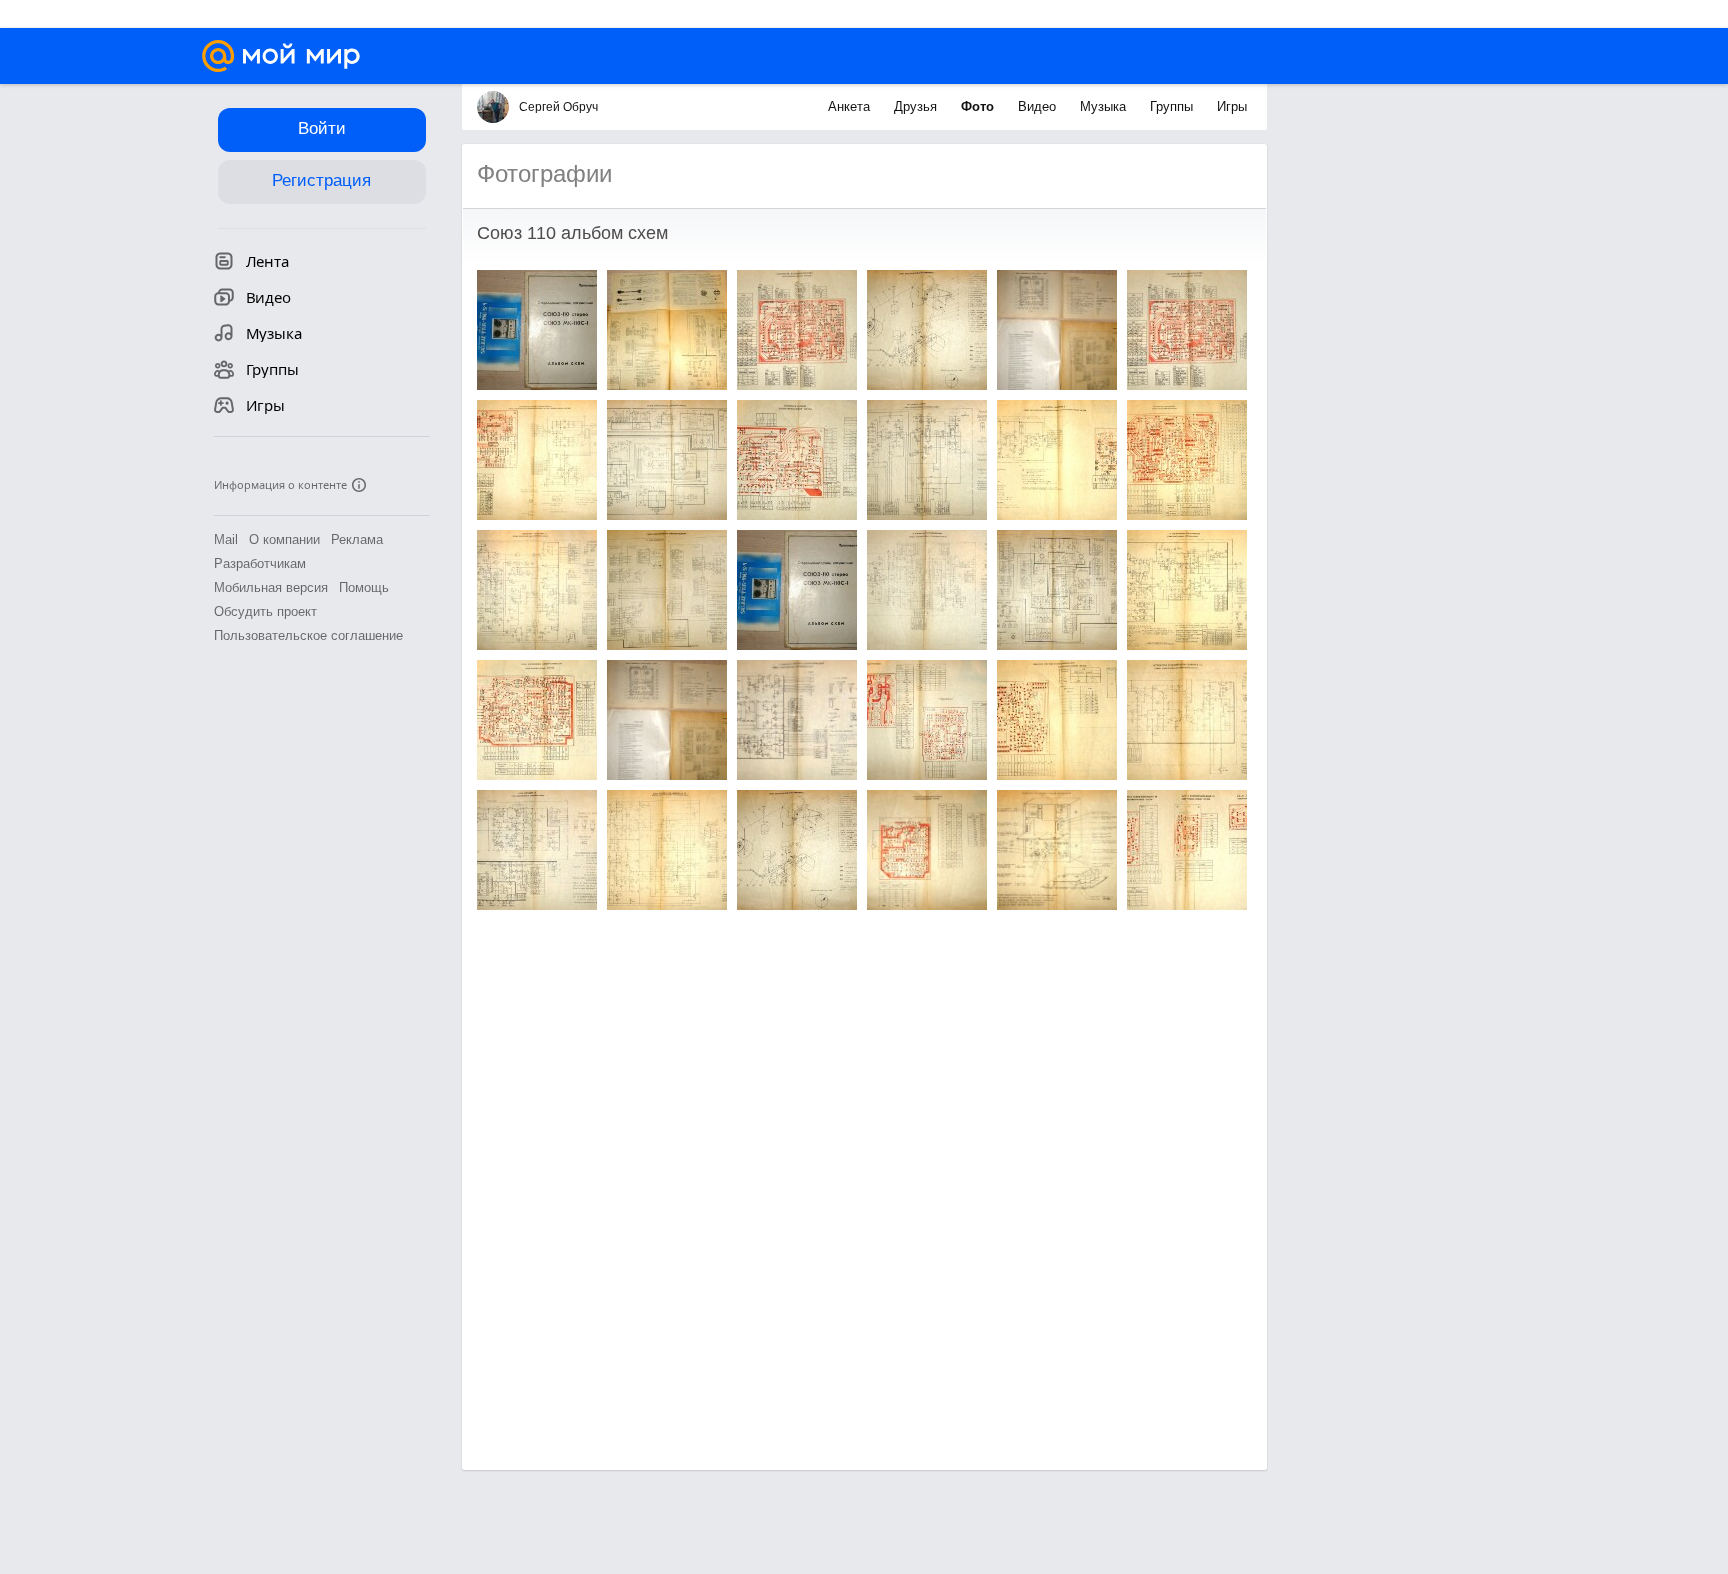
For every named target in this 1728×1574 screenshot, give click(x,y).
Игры (1232, 106)
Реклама (357, 539)
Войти (322, 128)
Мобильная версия (271, 587)
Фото (979, 106)
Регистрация (321, 180)
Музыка (1105, 106)
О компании (284, 539)
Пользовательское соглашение (308, 635)
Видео (1039, 106)
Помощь (364, 587)
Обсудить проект (265, 611)
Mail (226, 539)
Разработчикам (260, 563)
